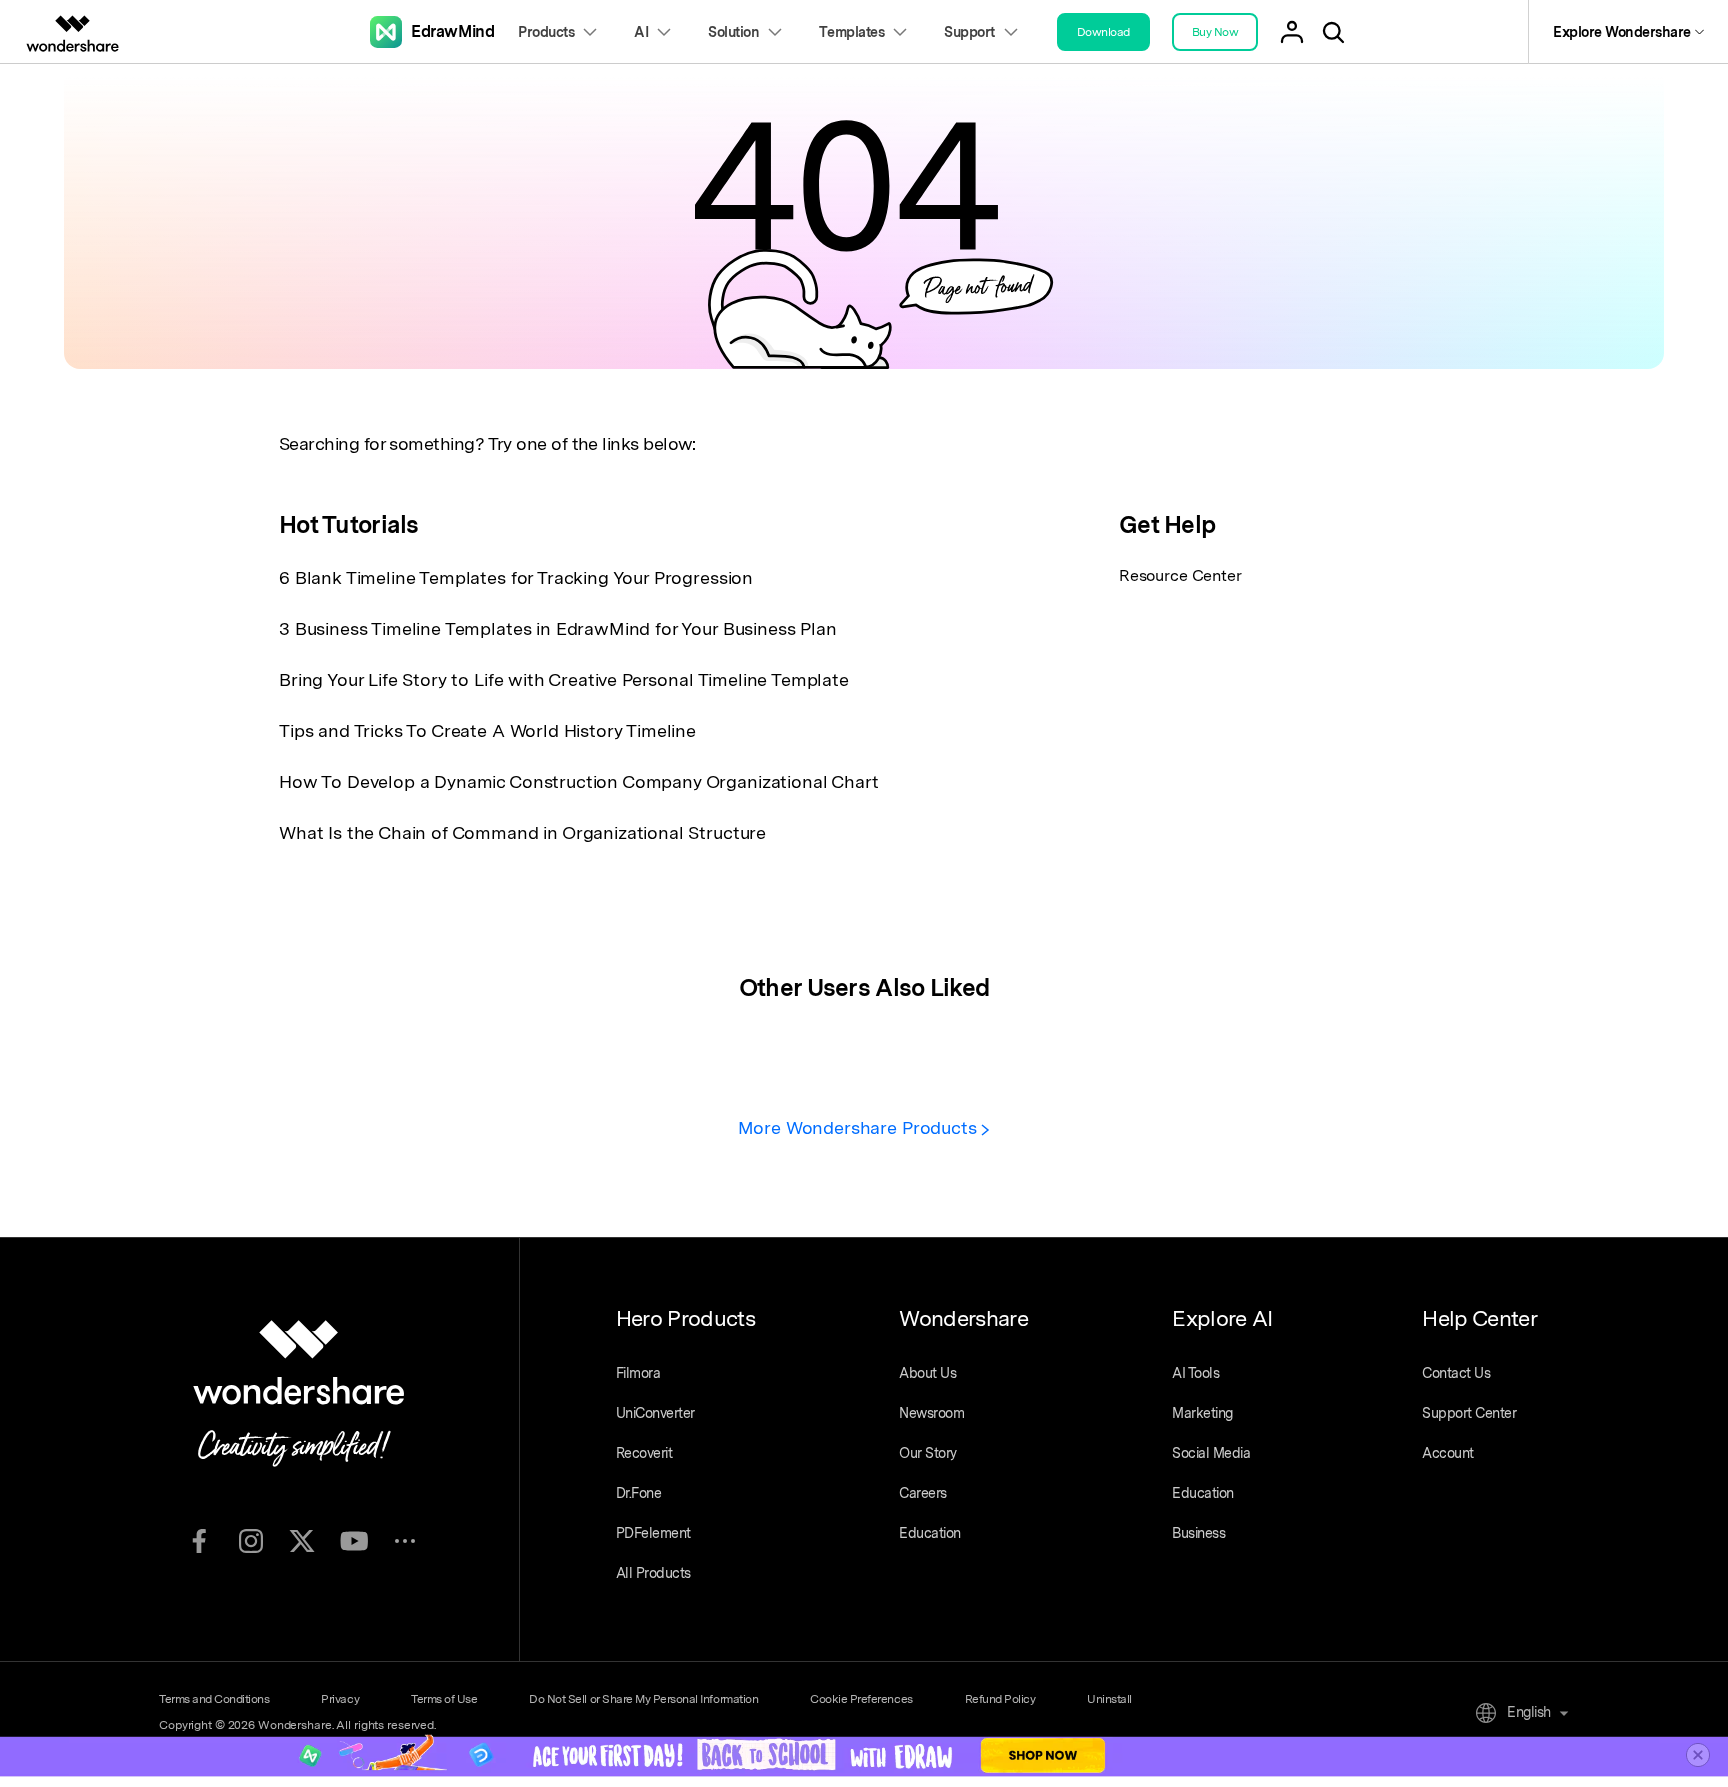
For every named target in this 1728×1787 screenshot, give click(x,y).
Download (1103, 32)
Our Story (928, 1453)
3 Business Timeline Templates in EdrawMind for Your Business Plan (558, 628)
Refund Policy (1000, 1699)
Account (1448, 1453)
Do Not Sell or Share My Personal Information (643, 1699)
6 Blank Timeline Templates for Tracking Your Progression (516, 577)
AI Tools (1195, 1373)
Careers (923, 1493)
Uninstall (1109, 1699)
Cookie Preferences (861, 1699)
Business (1198, 1533)
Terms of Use (444, 1699)
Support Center (1469, 1413)
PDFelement (653, 1533)
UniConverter (655, 1413)
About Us (927, 1373)
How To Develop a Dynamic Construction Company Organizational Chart (578, 781)
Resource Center (1180, 575)
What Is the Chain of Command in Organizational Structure (522, 832)
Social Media (1211, 1453)
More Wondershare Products (860, 1127)
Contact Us (1456, 1373)
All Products (653, 1573)
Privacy (340, 1699)
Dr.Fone (639, 1493)
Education (930, 1533)
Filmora (638, 1373)
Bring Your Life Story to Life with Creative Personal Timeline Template (564, 679)
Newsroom (931, 1413)
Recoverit (644, 1453)
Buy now (1215, 32)
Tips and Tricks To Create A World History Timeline (487, 730)
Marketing (1202, 1413)
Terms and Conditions (214, 1699)
